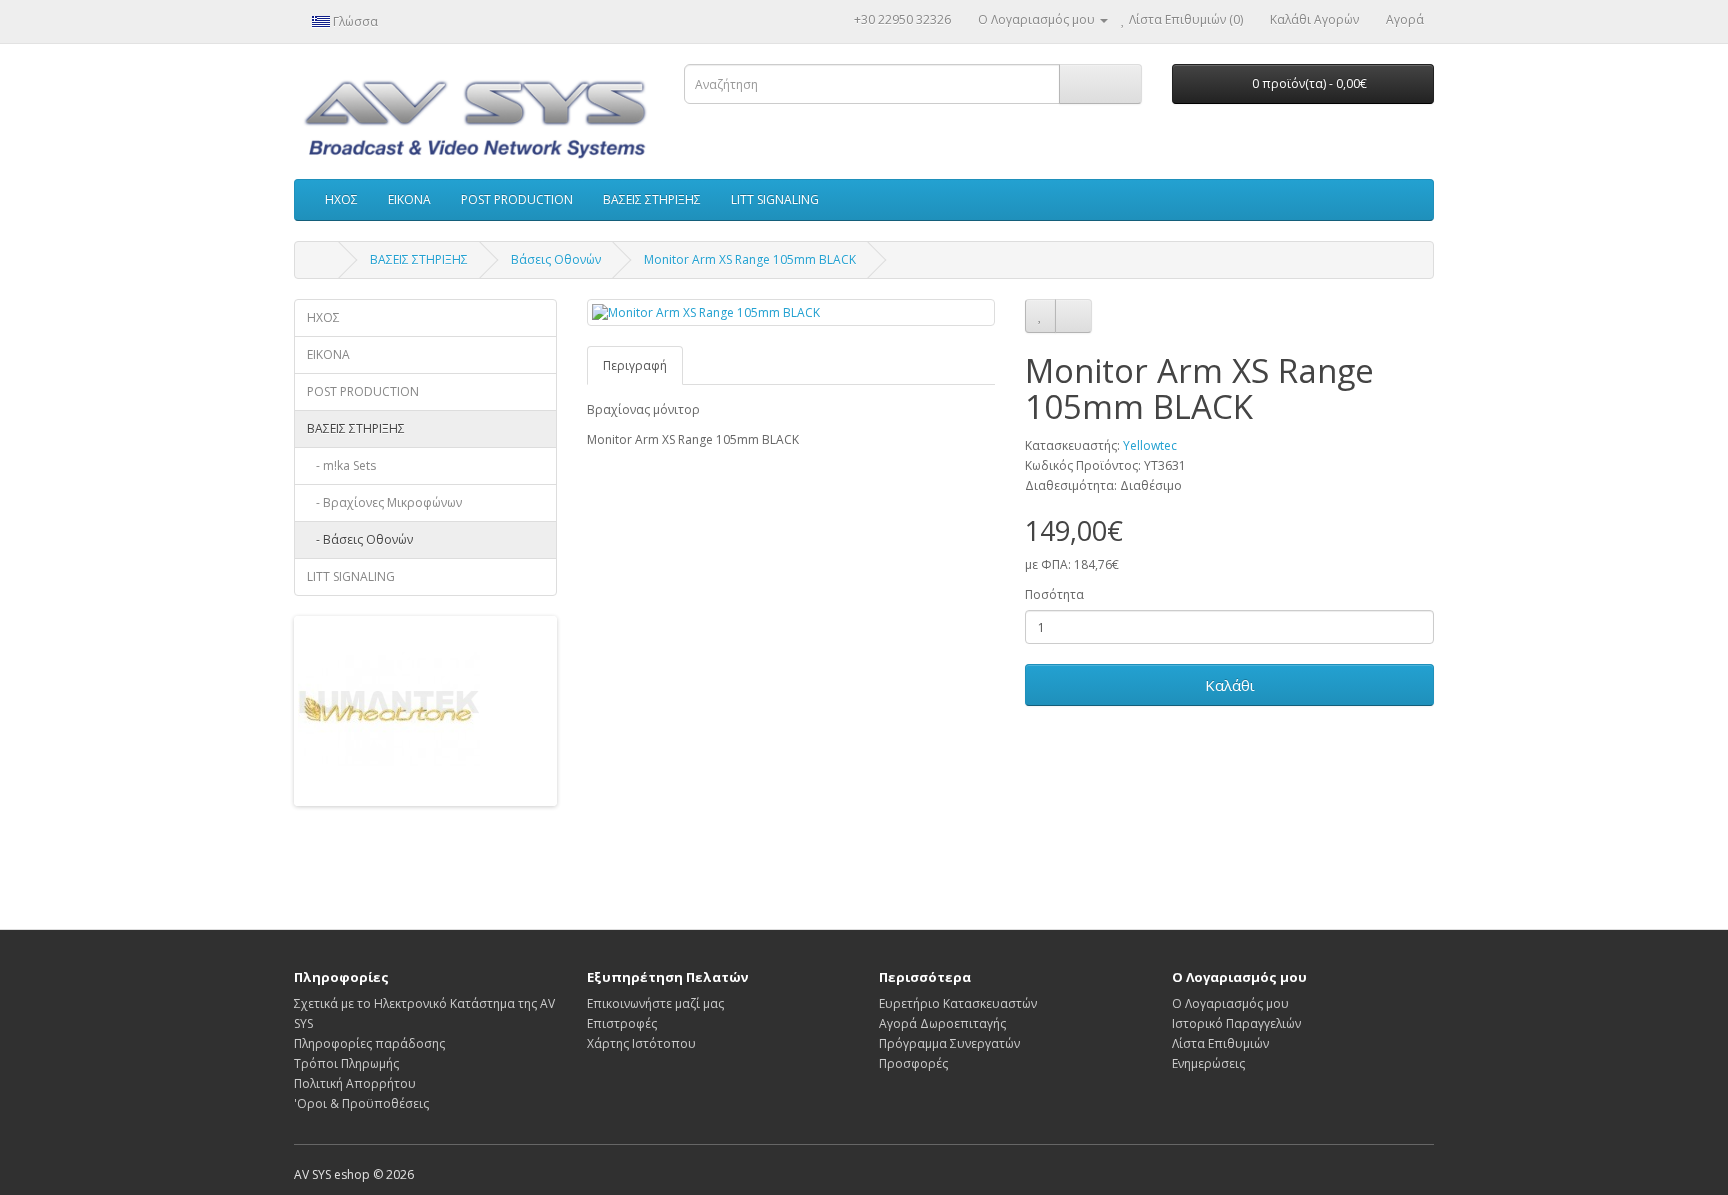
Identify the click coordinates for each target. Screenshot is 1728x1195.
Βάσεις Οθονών (556, 259)
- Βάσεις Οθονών (360, 539)
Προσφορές (913, 1063)
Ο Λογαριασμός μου (1230, 1003)
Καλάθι (1230, 685)
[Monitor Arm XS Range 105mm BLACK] (791, 312)
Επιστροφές (622, 1023)
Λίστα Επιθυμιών (1220, 1043)
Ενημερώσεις (1208, 1063)
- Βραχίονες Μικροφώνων (384, 502)
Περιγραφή (635, 365)
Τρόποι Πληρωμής (346, 1063)
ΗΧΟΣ (341, 199)
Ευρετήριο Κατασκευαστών (958, 1003)
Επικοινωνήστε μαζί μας (655, 1003)
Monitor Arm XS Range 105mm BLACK (750, 259)
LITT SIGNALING (775, 199)
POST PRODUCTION (517, 199)
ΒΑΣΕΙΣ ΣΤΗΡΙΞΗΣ (652, 199)
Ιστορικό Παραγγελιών (1236, 1023)
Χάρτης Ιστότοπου (641, 1043)
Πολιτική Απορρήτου (355, 1083)
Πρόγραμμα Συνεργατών (949, 1043)
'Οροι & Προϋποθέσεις (361, 1103)
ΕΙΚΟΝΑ (409, 199)
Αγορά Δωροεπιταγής (942, 1023)
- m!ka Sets (341, 465)
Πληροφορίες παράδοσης (369, 1043)
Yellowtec (1150, 445)
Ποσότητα (1054, 594)
